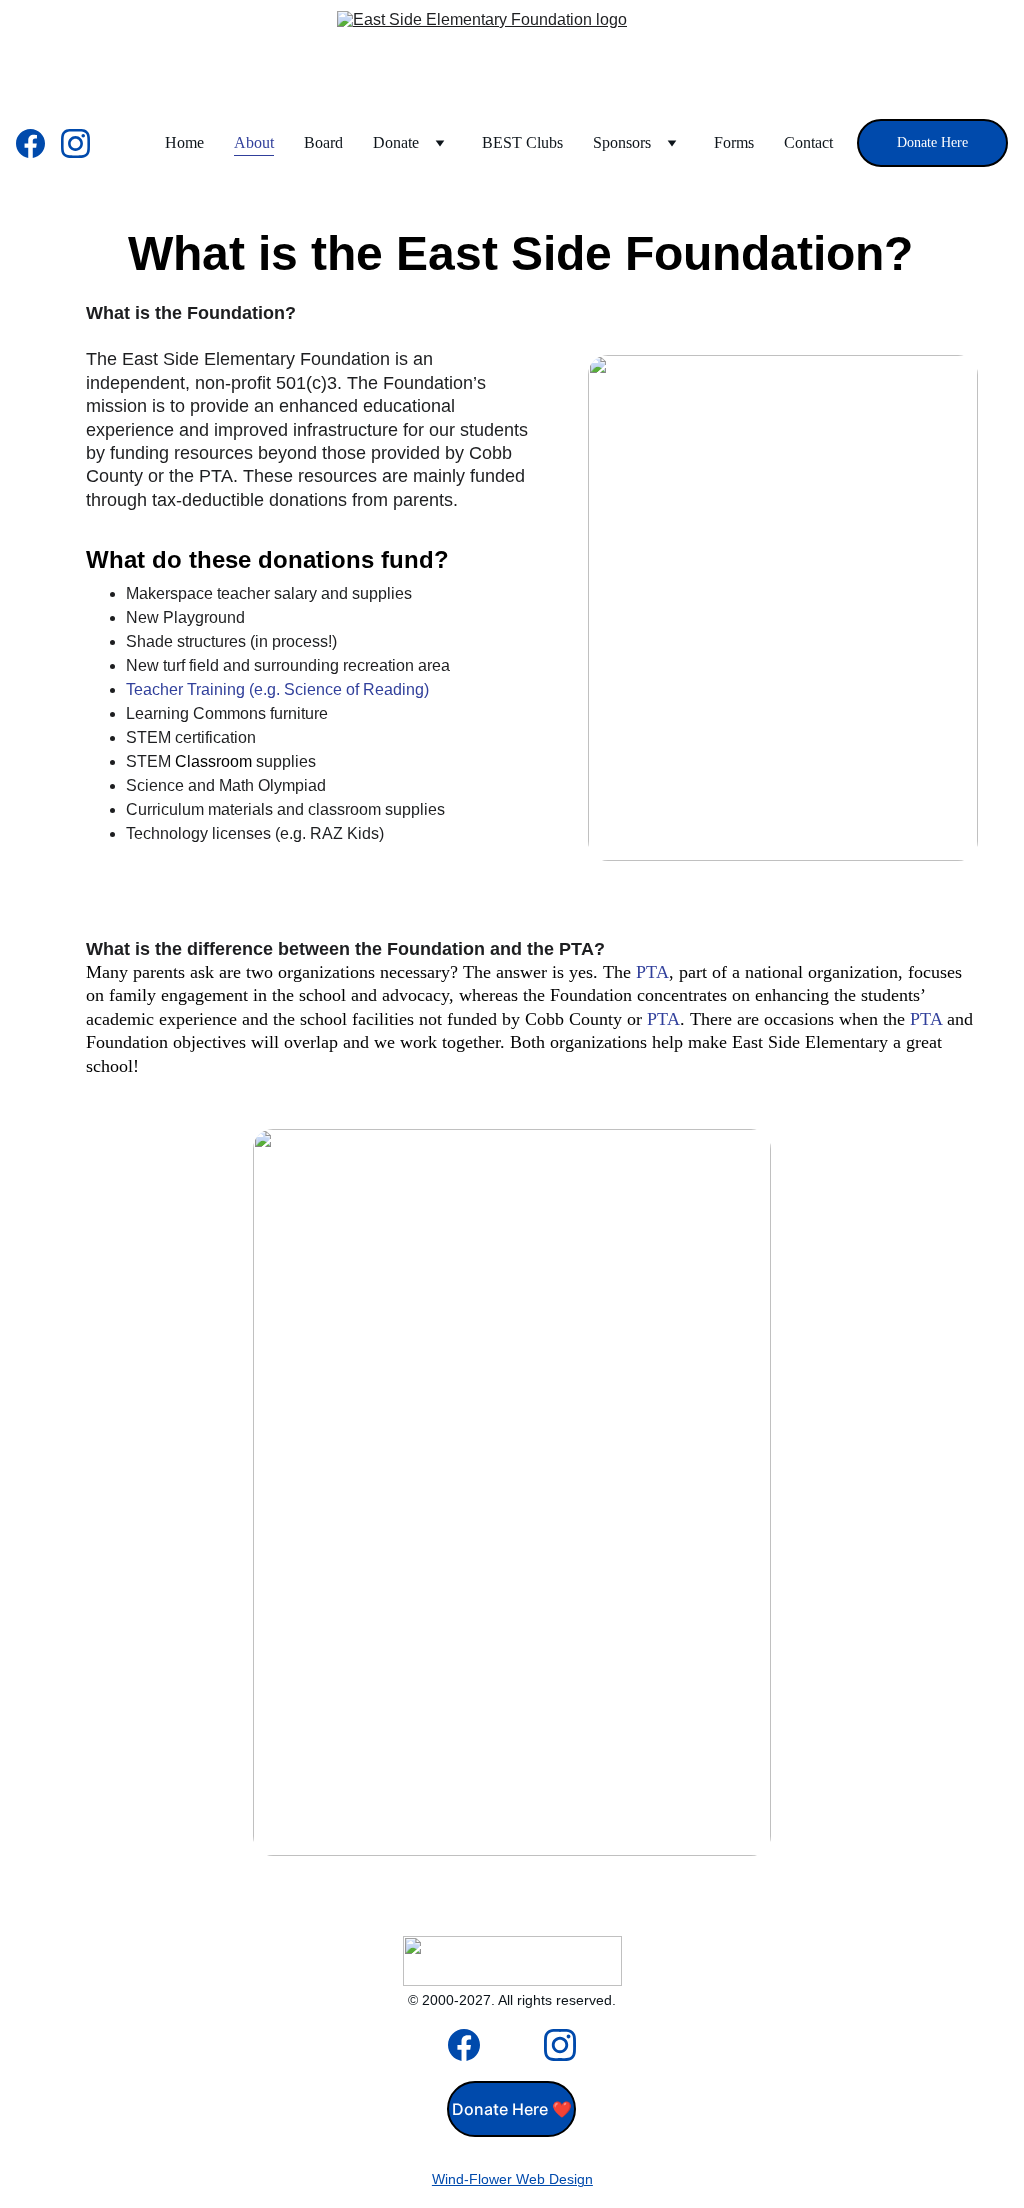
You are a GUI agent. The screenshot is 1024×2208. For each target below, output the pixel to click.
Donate (396, 142)
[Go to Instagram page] (75, 143)
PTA (652, 972)
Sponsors (622, 142)
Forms (734, 142)
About (254, 142)
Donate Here (932, 142)
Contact (808, 142)
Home (184, 142)
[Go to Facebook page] (38, 143)
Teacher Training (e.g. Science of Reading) (277, 689)
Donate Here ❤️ (512, 2109)
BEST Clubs (522, 142)
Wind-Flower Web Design (512, 2179)
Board (323, 142)
